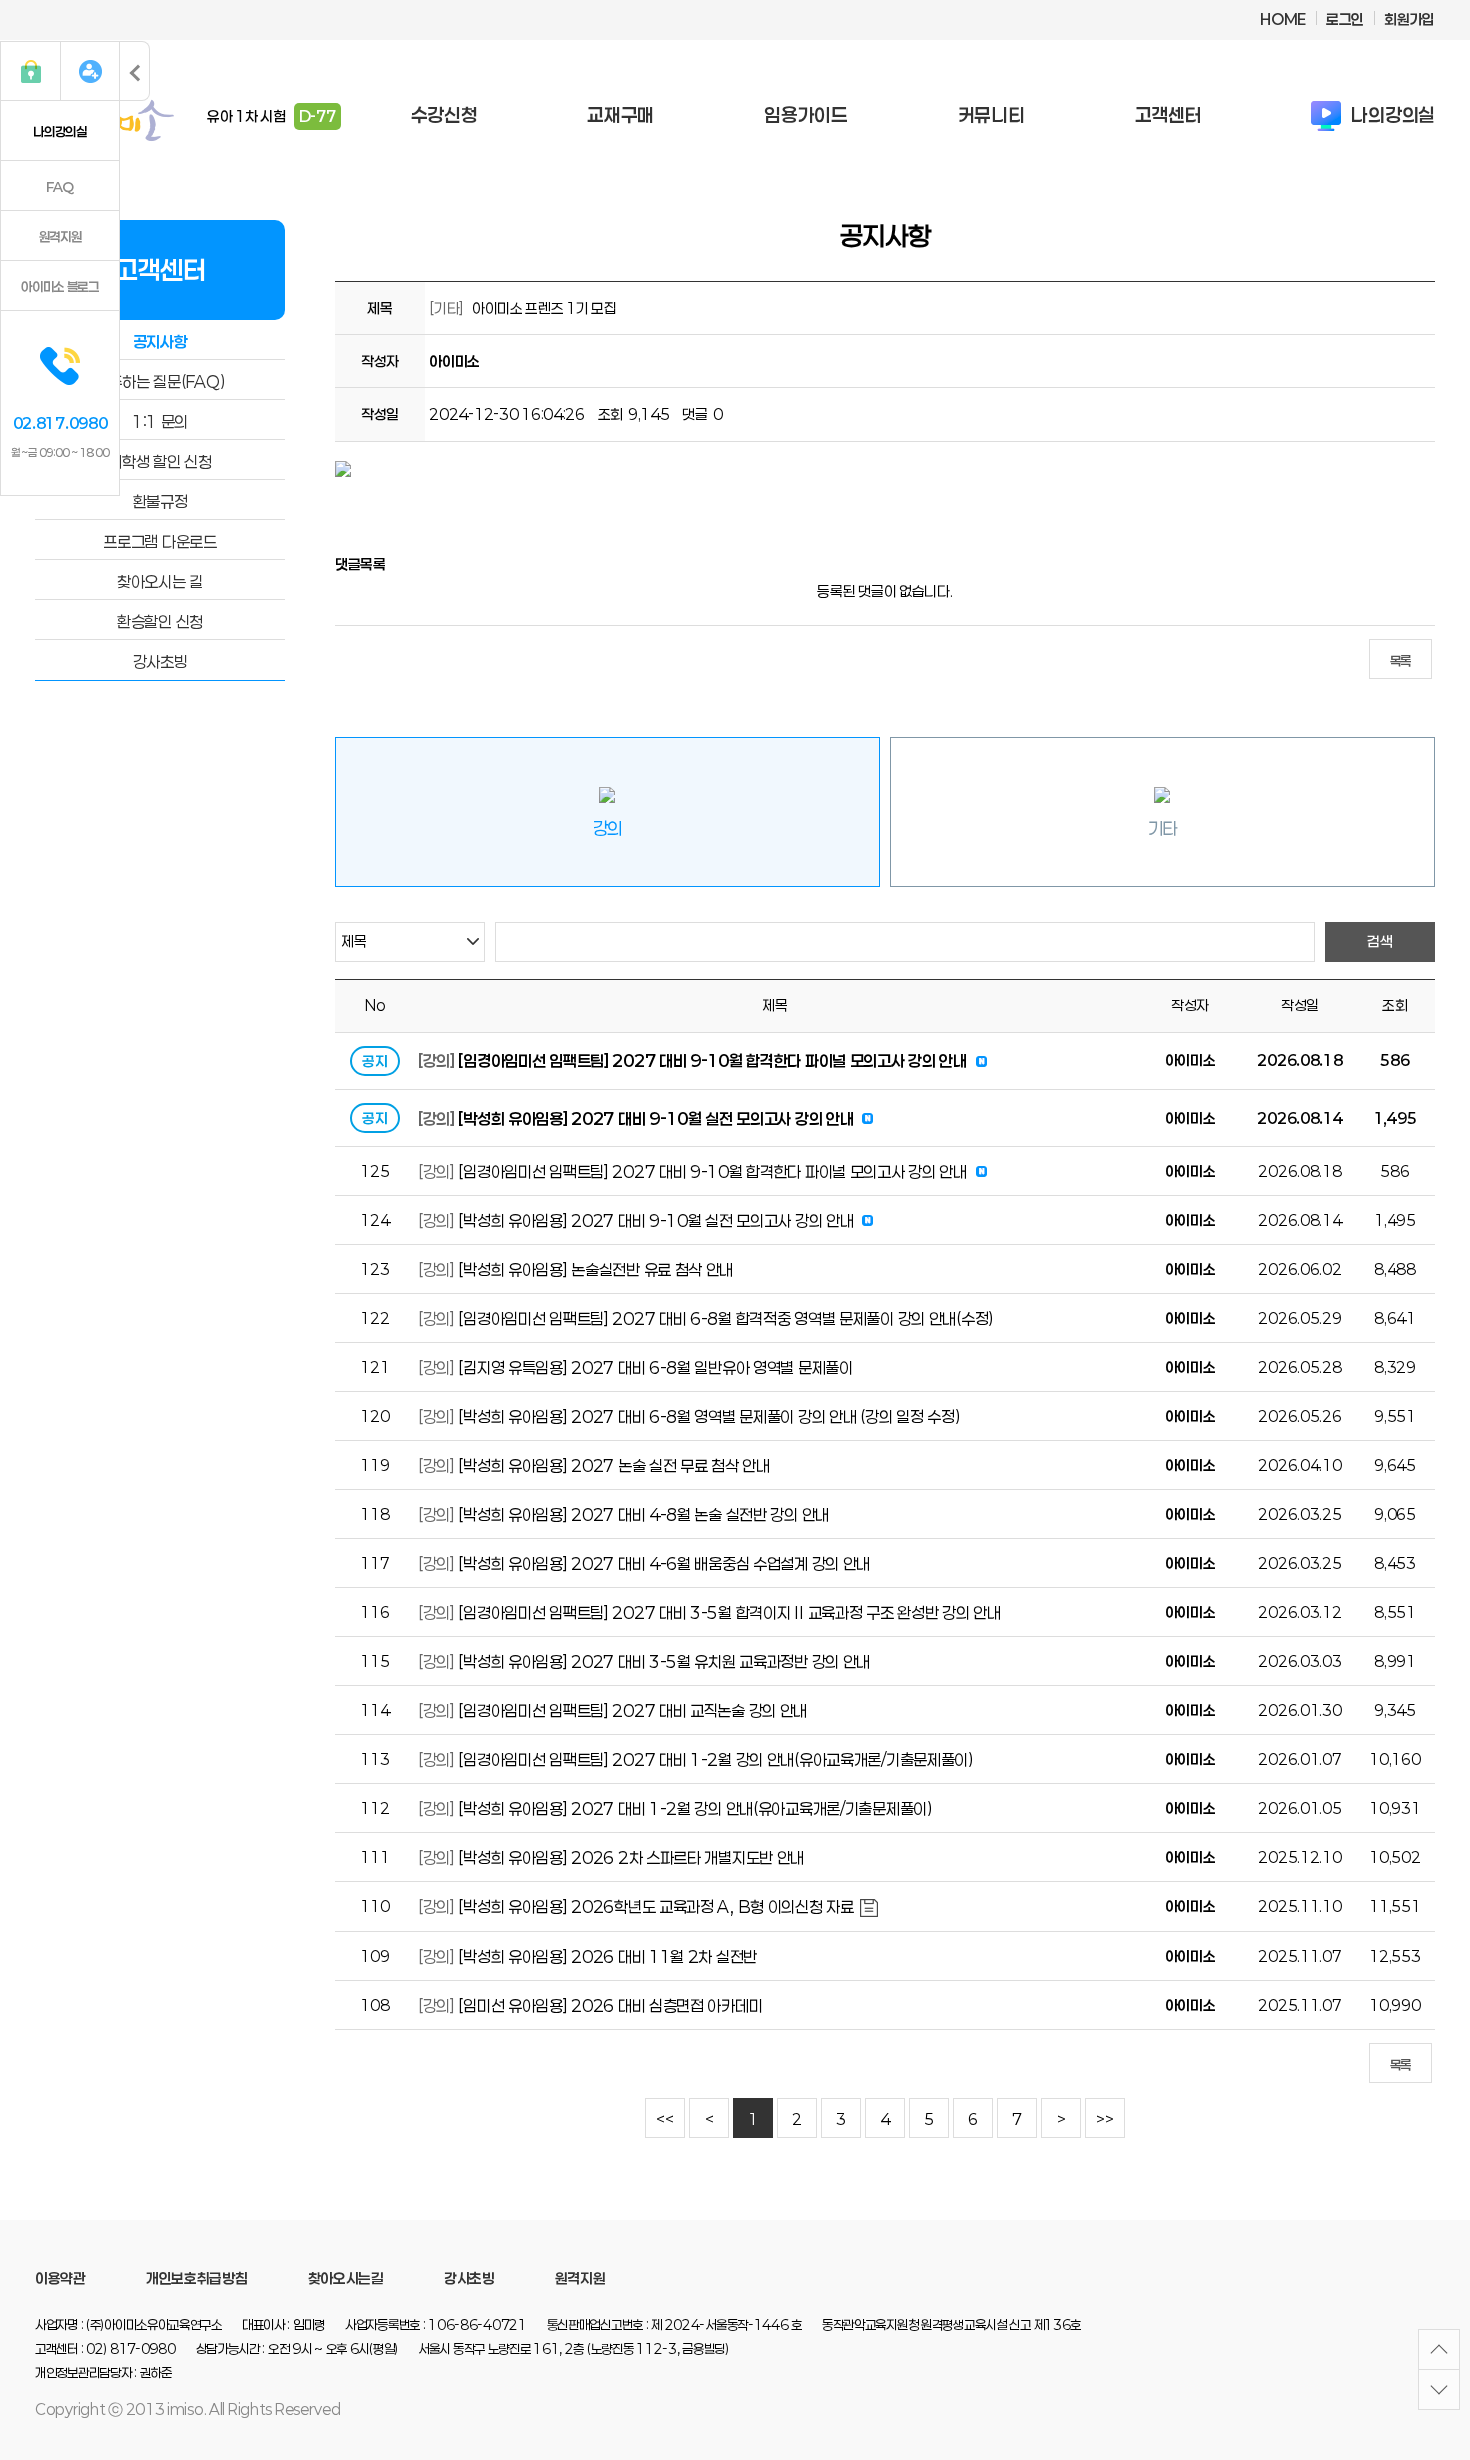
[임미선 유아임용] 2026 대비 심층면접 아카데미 (610, 2005)
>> (1104, 2119)
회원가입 (1409, 19)
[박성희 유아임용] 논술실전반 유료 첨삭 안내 (595, 1269)
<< (664, 2119)
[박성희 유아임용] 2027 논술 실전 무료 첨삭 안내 (613, 1465)
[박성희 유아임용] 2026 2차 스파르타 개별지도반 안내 (631, 1857)
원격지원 (60, 237)
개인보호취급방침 (197, 2278)
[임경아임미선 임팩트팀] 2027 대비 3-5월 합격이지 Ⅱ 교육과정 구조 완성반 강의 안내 (729, 1612)
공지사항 (160, 341)
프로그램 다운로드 (159, 541)
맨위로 (1439, 2349)
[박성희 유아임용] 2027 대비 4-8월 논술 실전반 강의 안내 (643, 1514)
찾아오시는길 (346, 2278)
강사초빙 (160, 661)
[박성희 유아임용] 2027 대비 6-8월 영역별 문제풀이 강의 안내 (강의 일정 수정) (709, 1416)
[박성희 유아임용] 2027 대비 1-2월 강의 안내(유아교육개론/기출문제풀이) (695, 1808)
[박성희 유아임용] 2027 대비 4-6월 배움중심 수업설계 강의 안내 (664, 1563)
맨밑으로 (1439, 2389)
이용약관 (60, 2278)
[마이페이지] (90, 70)
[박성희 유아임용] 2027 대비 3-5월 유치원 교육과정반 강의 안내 (664, 1661)
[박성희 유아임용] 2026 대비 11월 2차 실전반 (607, 1956)
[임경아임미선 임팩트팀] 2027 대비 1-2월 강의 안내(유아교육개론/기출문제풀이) (715, 1759)
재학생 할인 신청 (159, 461)
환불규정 (160, 501)
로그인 (1345, 19)
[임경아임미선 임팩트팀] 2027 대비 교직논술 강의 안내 (632, 1710)
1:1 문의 (160, 421)
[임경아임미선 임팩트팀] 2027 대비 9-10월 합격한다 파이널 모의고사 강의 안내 (712, 1060)
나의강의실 (60, 132)
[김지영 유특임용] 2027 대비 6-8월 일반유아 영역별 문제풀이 (655, 1367)
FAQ (60, 187)
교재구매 (620, 115)
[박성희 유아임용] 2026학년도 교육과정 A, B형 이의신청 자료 (655, 1906)
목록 (1400, 661)
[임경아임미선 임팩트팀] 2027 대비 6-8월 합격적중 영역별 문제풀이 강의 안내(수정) (726, 1318)
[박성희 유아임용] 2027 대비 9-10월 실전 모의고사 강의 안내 (655, 1118)
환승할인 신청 (160, 621)
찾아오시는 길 (160, 581)
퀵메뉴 (135, 71)
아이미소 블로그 (60, 287)
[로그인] (31, 70)
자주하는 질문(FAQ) (160, 381)
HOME (1283, 19)
